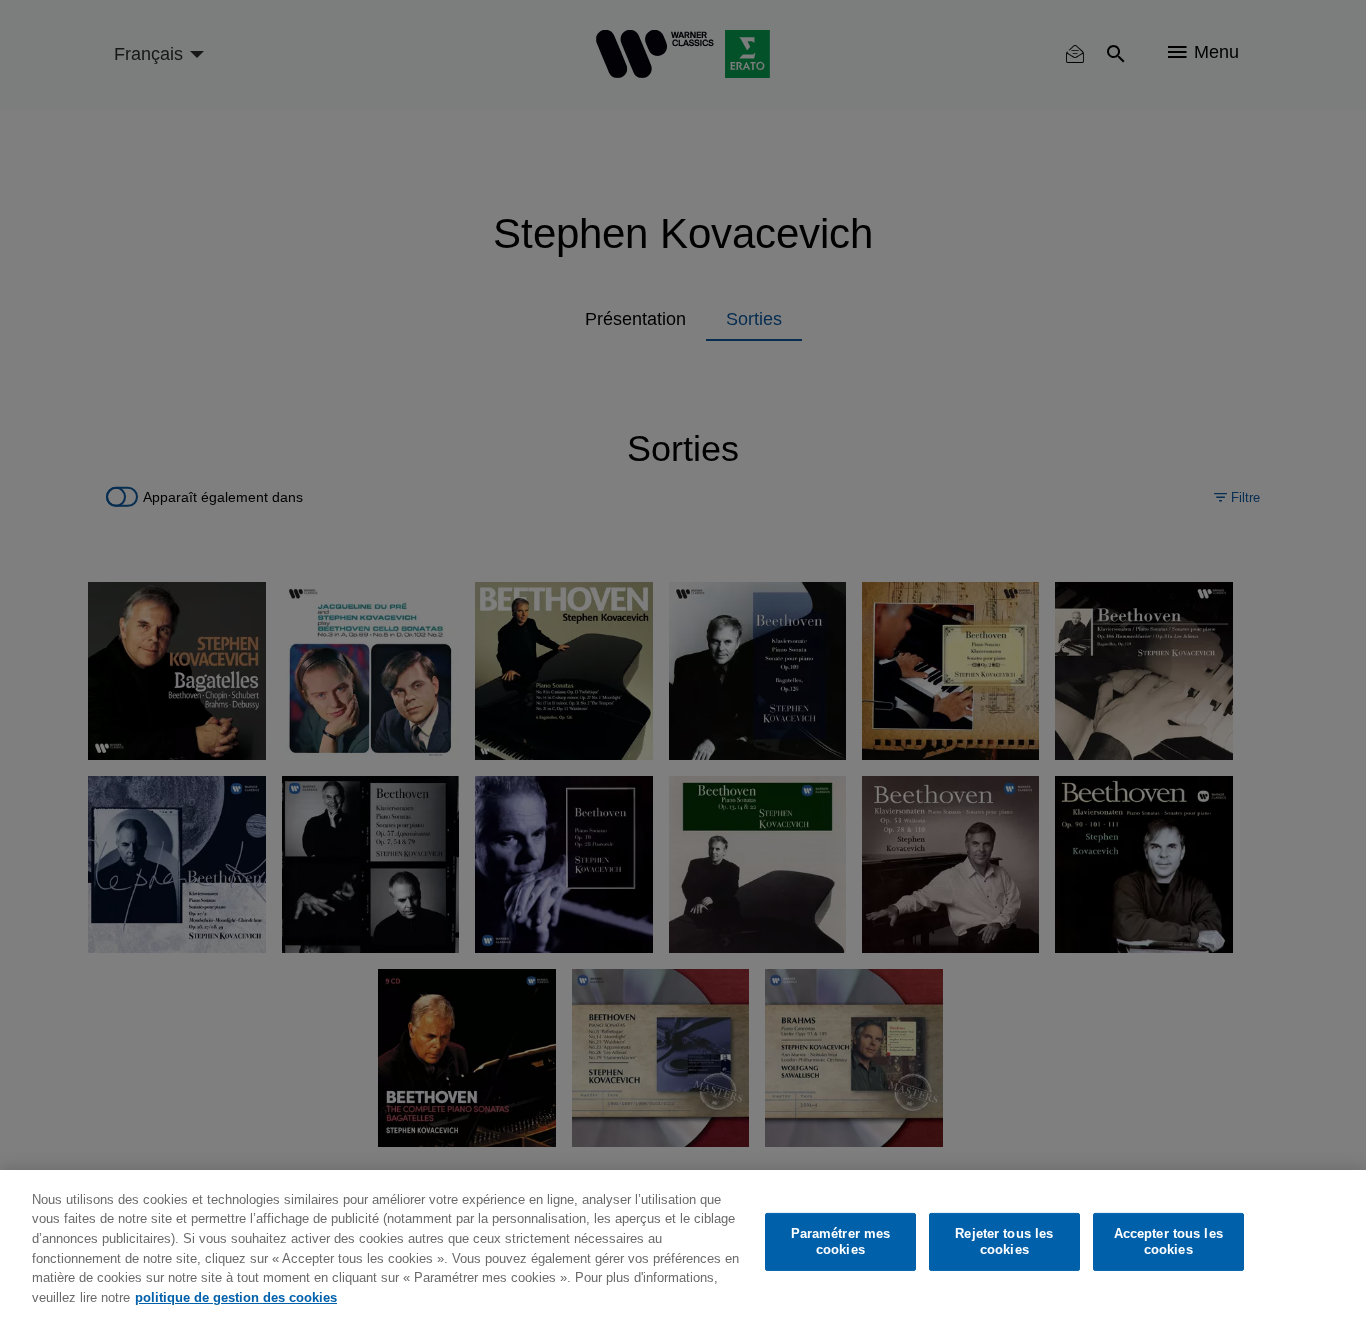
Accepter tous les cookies (1168, 1241)
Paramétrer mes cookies (841, 1241)
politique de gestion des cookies (236, 1296)
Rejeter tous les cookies (1004, 1241)
